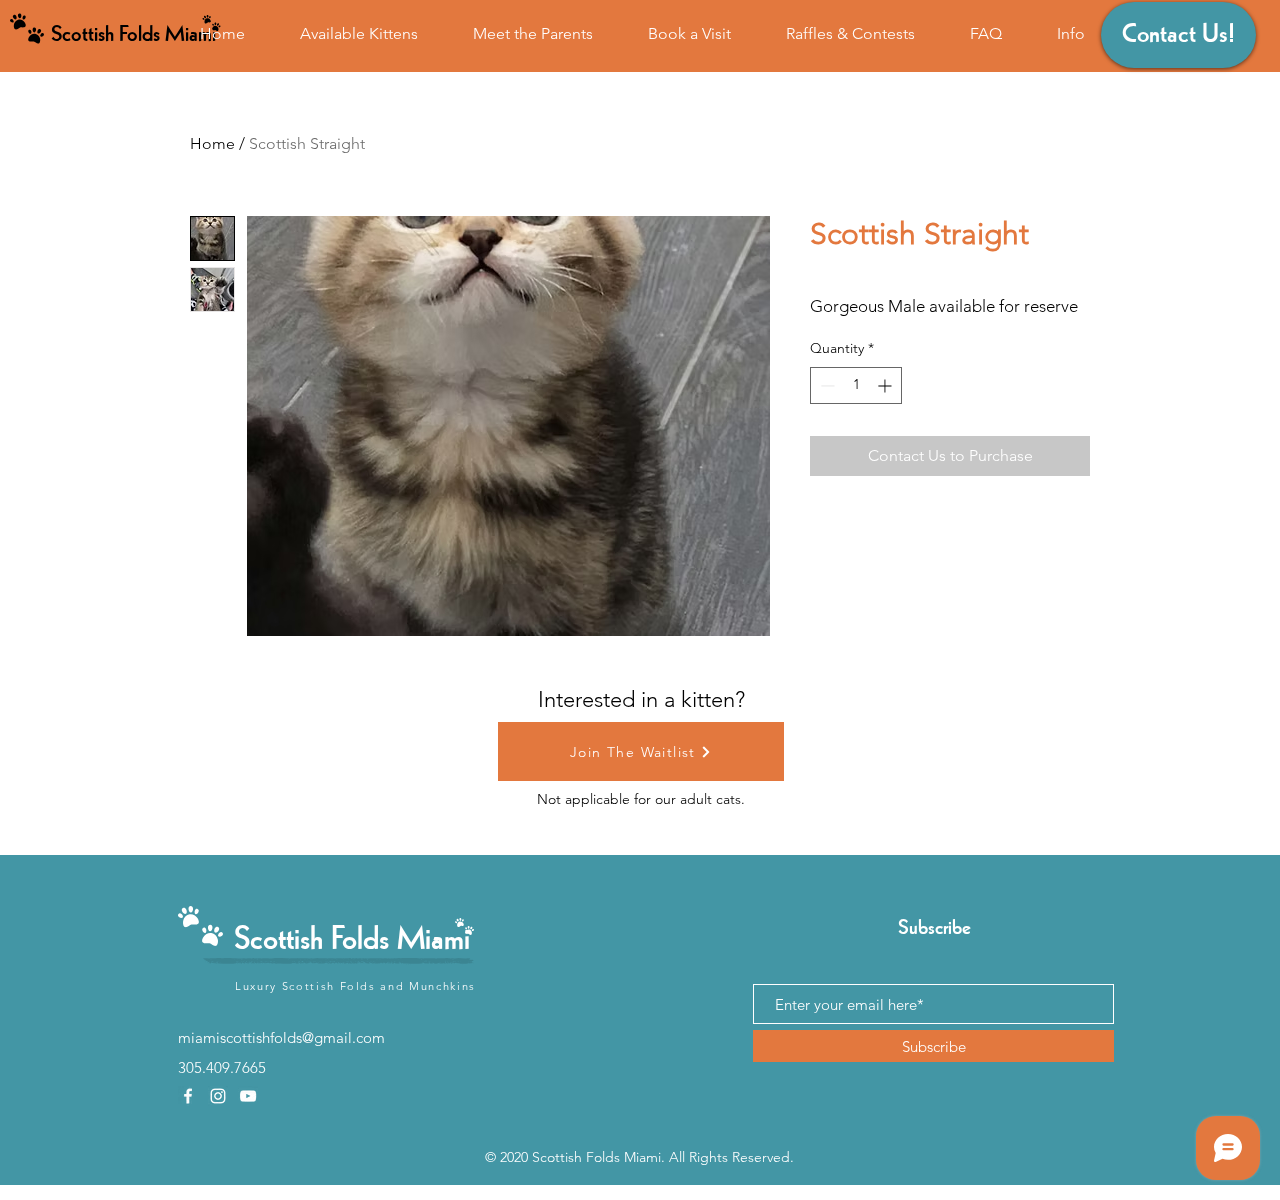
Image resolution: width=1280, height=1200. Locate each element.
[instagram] (218, 1096)
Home (212, 143)
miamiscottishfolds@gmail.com (281, 1037)
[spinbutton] (856, 385)
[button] (1070, 33)
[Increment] (886, 385)
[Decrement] (825, 385)
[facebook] (188, 1096)
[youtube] (248, 1096)
